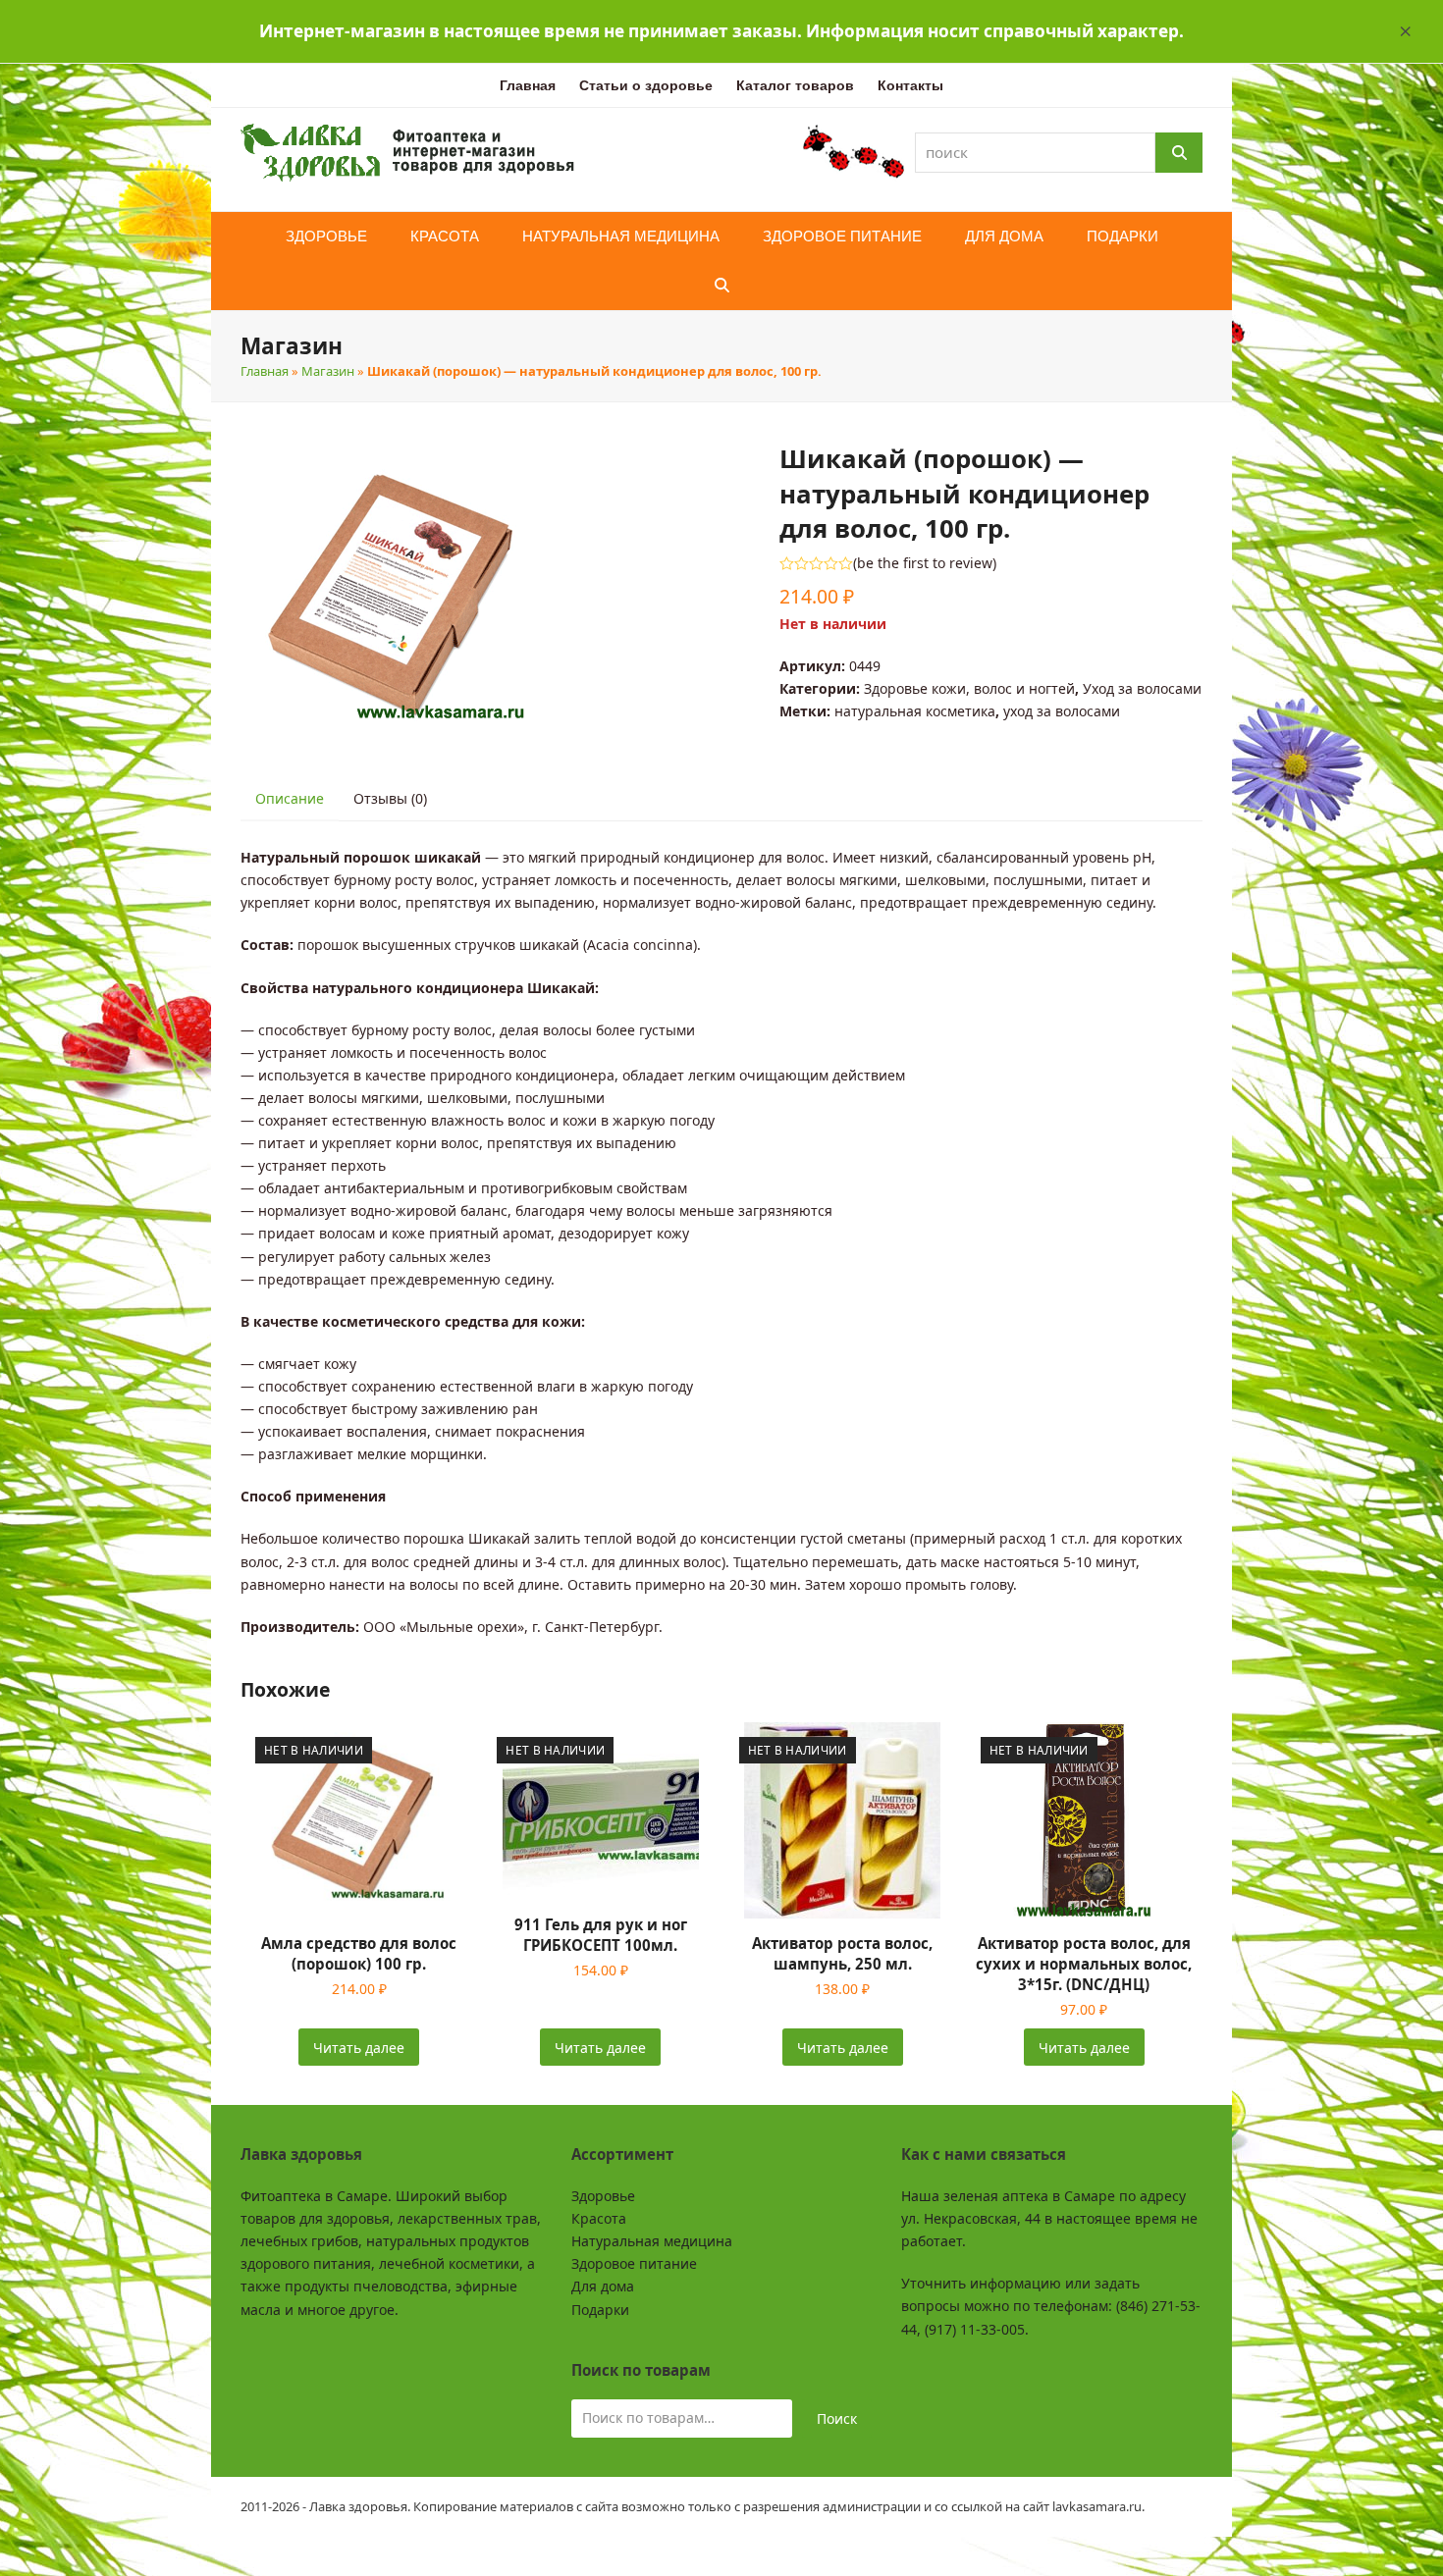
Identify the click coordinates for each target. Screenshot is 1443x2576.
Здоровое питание (634, 2263)
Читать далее (359, 2048)
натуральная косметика (915, 711)
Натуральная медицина (652, 2241)
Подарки (600, 2310)
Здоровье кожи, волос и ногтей (969, 688)
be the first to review (925, 563)
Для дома (603, 2286)
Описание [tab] (290, 798)
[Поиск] (1179, 153)
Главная (265, 371)
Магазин (328, 371)
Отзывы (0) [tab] (390, 798)
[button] (1406, 31)
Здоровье (603, 2196)
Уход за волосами (1142, 688)
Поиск (837, 2418)
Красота (599, 2218)
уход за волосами (1062, 711)
